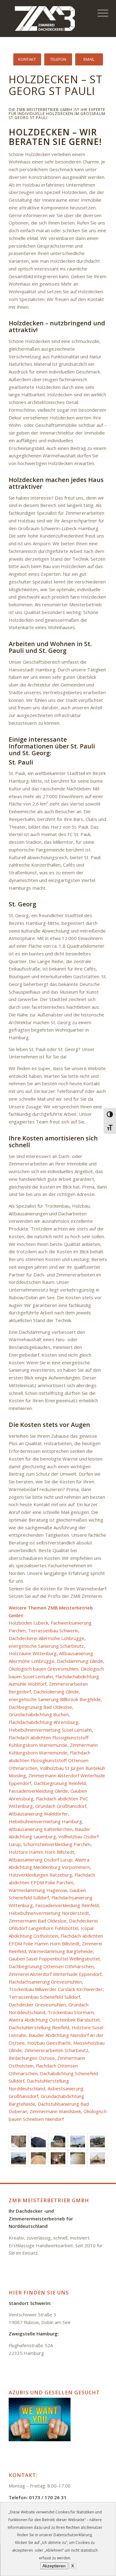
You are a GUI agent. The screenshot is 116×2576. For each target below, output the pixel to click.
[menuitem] (99, 13)
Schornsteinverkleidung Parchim (57, 1844)
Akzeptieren (54, 2566)
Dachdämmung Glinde (80, 1661)
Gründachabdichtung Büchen (39, 1714)
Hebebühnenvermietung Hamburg (45, 1821)
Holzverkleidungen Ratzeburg (40, 1875)
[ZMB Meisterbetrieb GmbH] (48, 19)
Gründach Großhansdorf (61, 1806)
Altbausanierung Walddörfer (38, 1814)
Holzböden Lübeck (28, 1623)
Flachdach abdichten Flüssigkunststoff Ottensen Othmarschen (49, 1760)
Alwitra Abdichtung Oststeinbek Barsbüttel (54, 2020)
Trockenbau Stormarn (71, 2012)
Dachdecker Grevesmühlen (37, 2005)
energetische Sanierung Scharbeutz (46, 1646)
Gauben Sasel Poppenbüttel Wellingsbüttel (54, 1959)
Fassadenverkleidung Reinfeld (67, 1905)
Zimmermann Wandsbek (55, 2111)
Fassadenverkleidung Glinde (38, 1791)
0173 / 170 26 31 (48, 2497)
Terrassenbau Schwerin (53, 1630)
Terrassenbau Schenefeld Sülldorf (44, 1997)
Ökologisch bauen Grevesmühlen (43, 1669)
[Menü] (99, 13)
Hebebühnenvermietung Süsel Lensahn (50, 1730)
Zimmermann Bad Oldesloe (38, 1921)
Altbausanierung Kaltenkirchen (41, 1829)
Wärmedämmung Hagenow (38, 1890)
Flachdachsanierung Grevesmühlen (45, 1982)
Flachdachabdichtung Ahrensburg (43, 1722)
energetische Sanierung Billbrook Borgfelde (55, 1699)
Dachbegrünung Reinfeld (60, 1783)
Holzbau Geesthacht (49, 2043)
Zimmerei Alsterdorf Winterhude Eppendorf (55, 1974)
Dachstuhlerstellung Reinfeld (39, 2027)
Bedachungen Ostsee (32, 2058)
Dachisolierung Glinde (56, 1692)
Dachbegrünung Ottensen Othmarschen (51, 1966)
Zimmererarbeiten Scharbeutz (56, 2050)
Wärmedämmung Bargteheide (61, 1951)
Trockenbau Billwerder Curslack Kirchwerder (56, 1989)
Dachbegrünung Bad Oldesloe (40, 1707)
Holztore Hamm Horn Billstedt (41, 1852)
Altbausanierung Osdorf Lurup (41, 1860)
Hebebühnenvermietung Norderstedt (49, 1913)
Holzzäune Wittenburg (33, 1653)
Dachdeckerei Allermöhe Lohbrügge (47, 1638)
